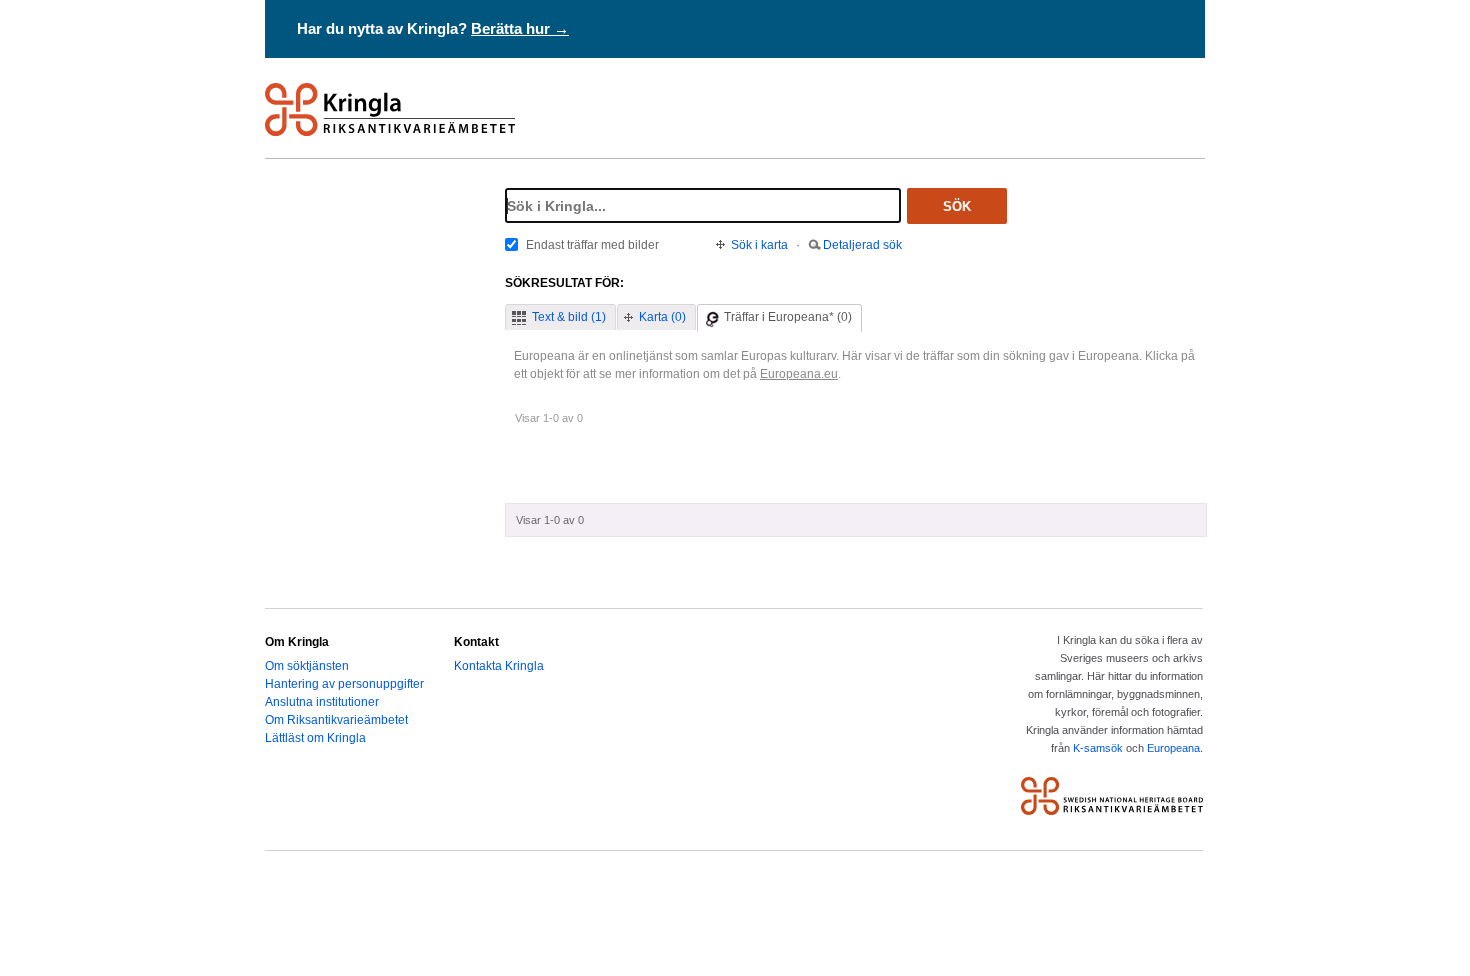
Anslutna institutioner (322, 702)
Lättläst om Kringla (315, 738)
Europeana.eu (799, 374)
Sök (957, 206)
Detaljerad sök (862, 245)
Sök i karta (759, 245)
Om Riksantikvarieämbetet (336, 720)
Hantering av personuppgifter (344, 684)
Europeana (1173, 748)
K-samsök (1098, 748)
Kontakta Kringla (499, 666)
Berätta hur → (520, 28)
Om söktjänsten (307, 666)
